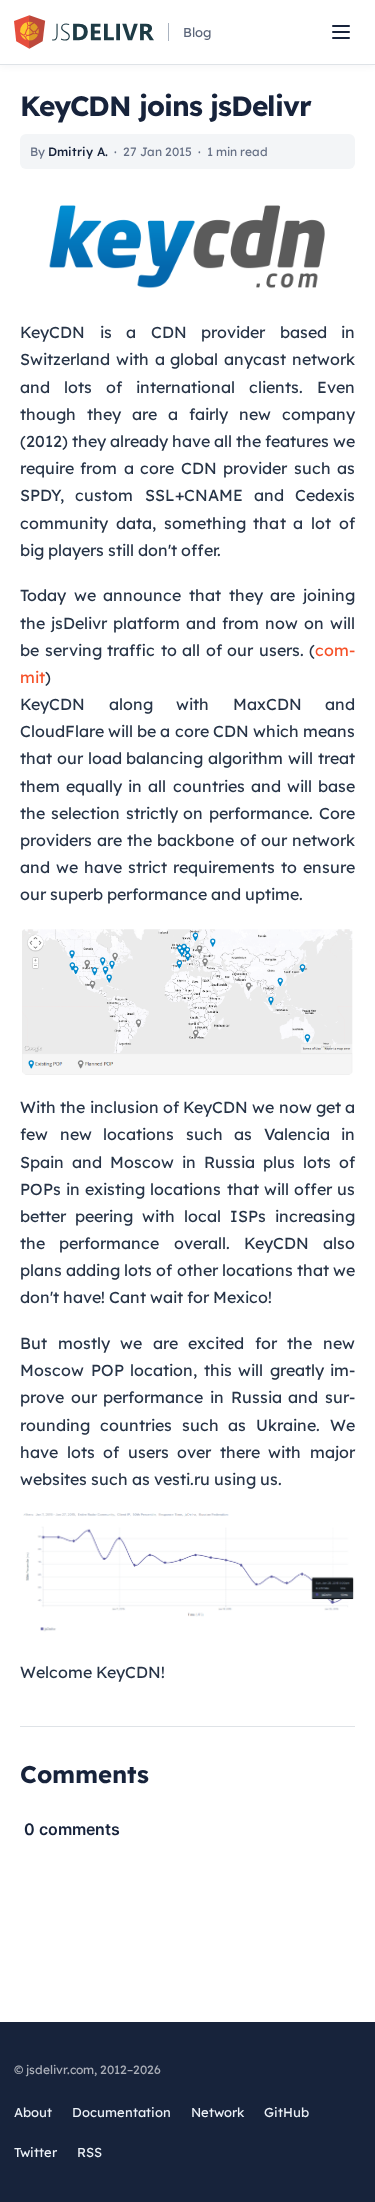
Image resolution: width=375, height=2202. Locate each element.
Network (217, 2112)
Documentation (121, 2112)
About (33, 2112)
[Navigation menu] (341, 32)
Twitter (35, 2153)
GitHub (286, 2113)
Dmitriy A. (78, 151)
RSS (89, 2152)
